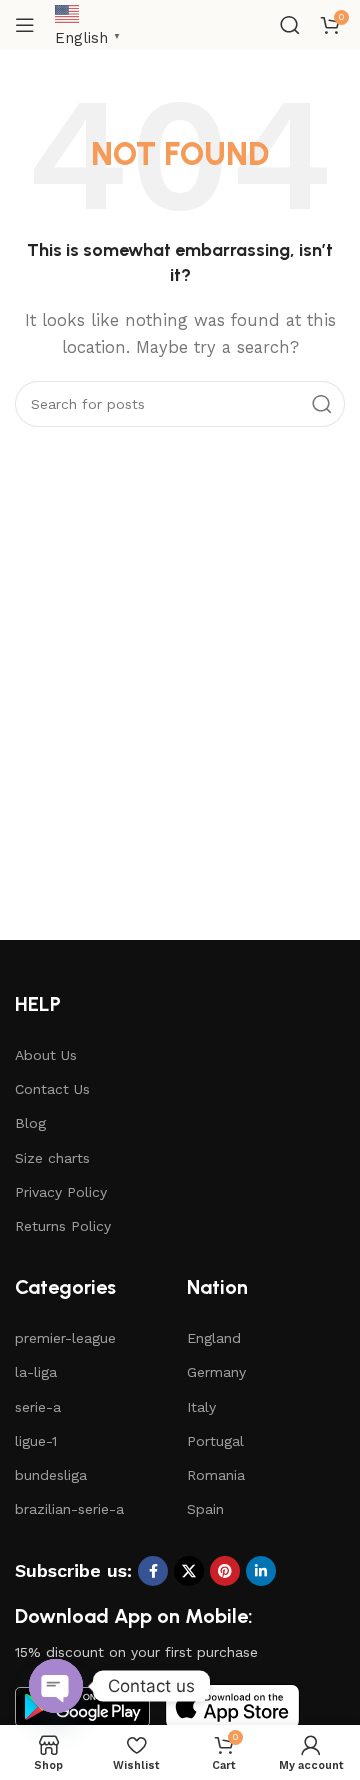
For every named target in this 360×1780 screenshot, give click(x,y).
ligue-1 (36, 1441)
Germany (216, 1372)
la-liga (36, 1372)
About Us (46, 1055)
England (214, 1338)
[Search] (290, 25)
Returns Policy (63, 1226)
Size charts (52, 1158)
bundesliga (51, 1475)
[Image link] (232, 1706)
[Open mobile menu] (25, 25)
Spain (205, 1509)
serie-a (38, 1407)
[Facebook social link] (153, 1571)
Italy (201, 1407)
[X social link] (189, 1571)
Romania (216, 1475)
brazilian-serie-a (69, 1509)
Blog (30, 1123)
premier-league (65, 1338)
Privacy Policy (61, 1192)
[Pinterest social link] (225, 1571)
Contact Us (52, 1089)
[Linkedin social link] (261, 1571)
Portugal (215, 1441)
